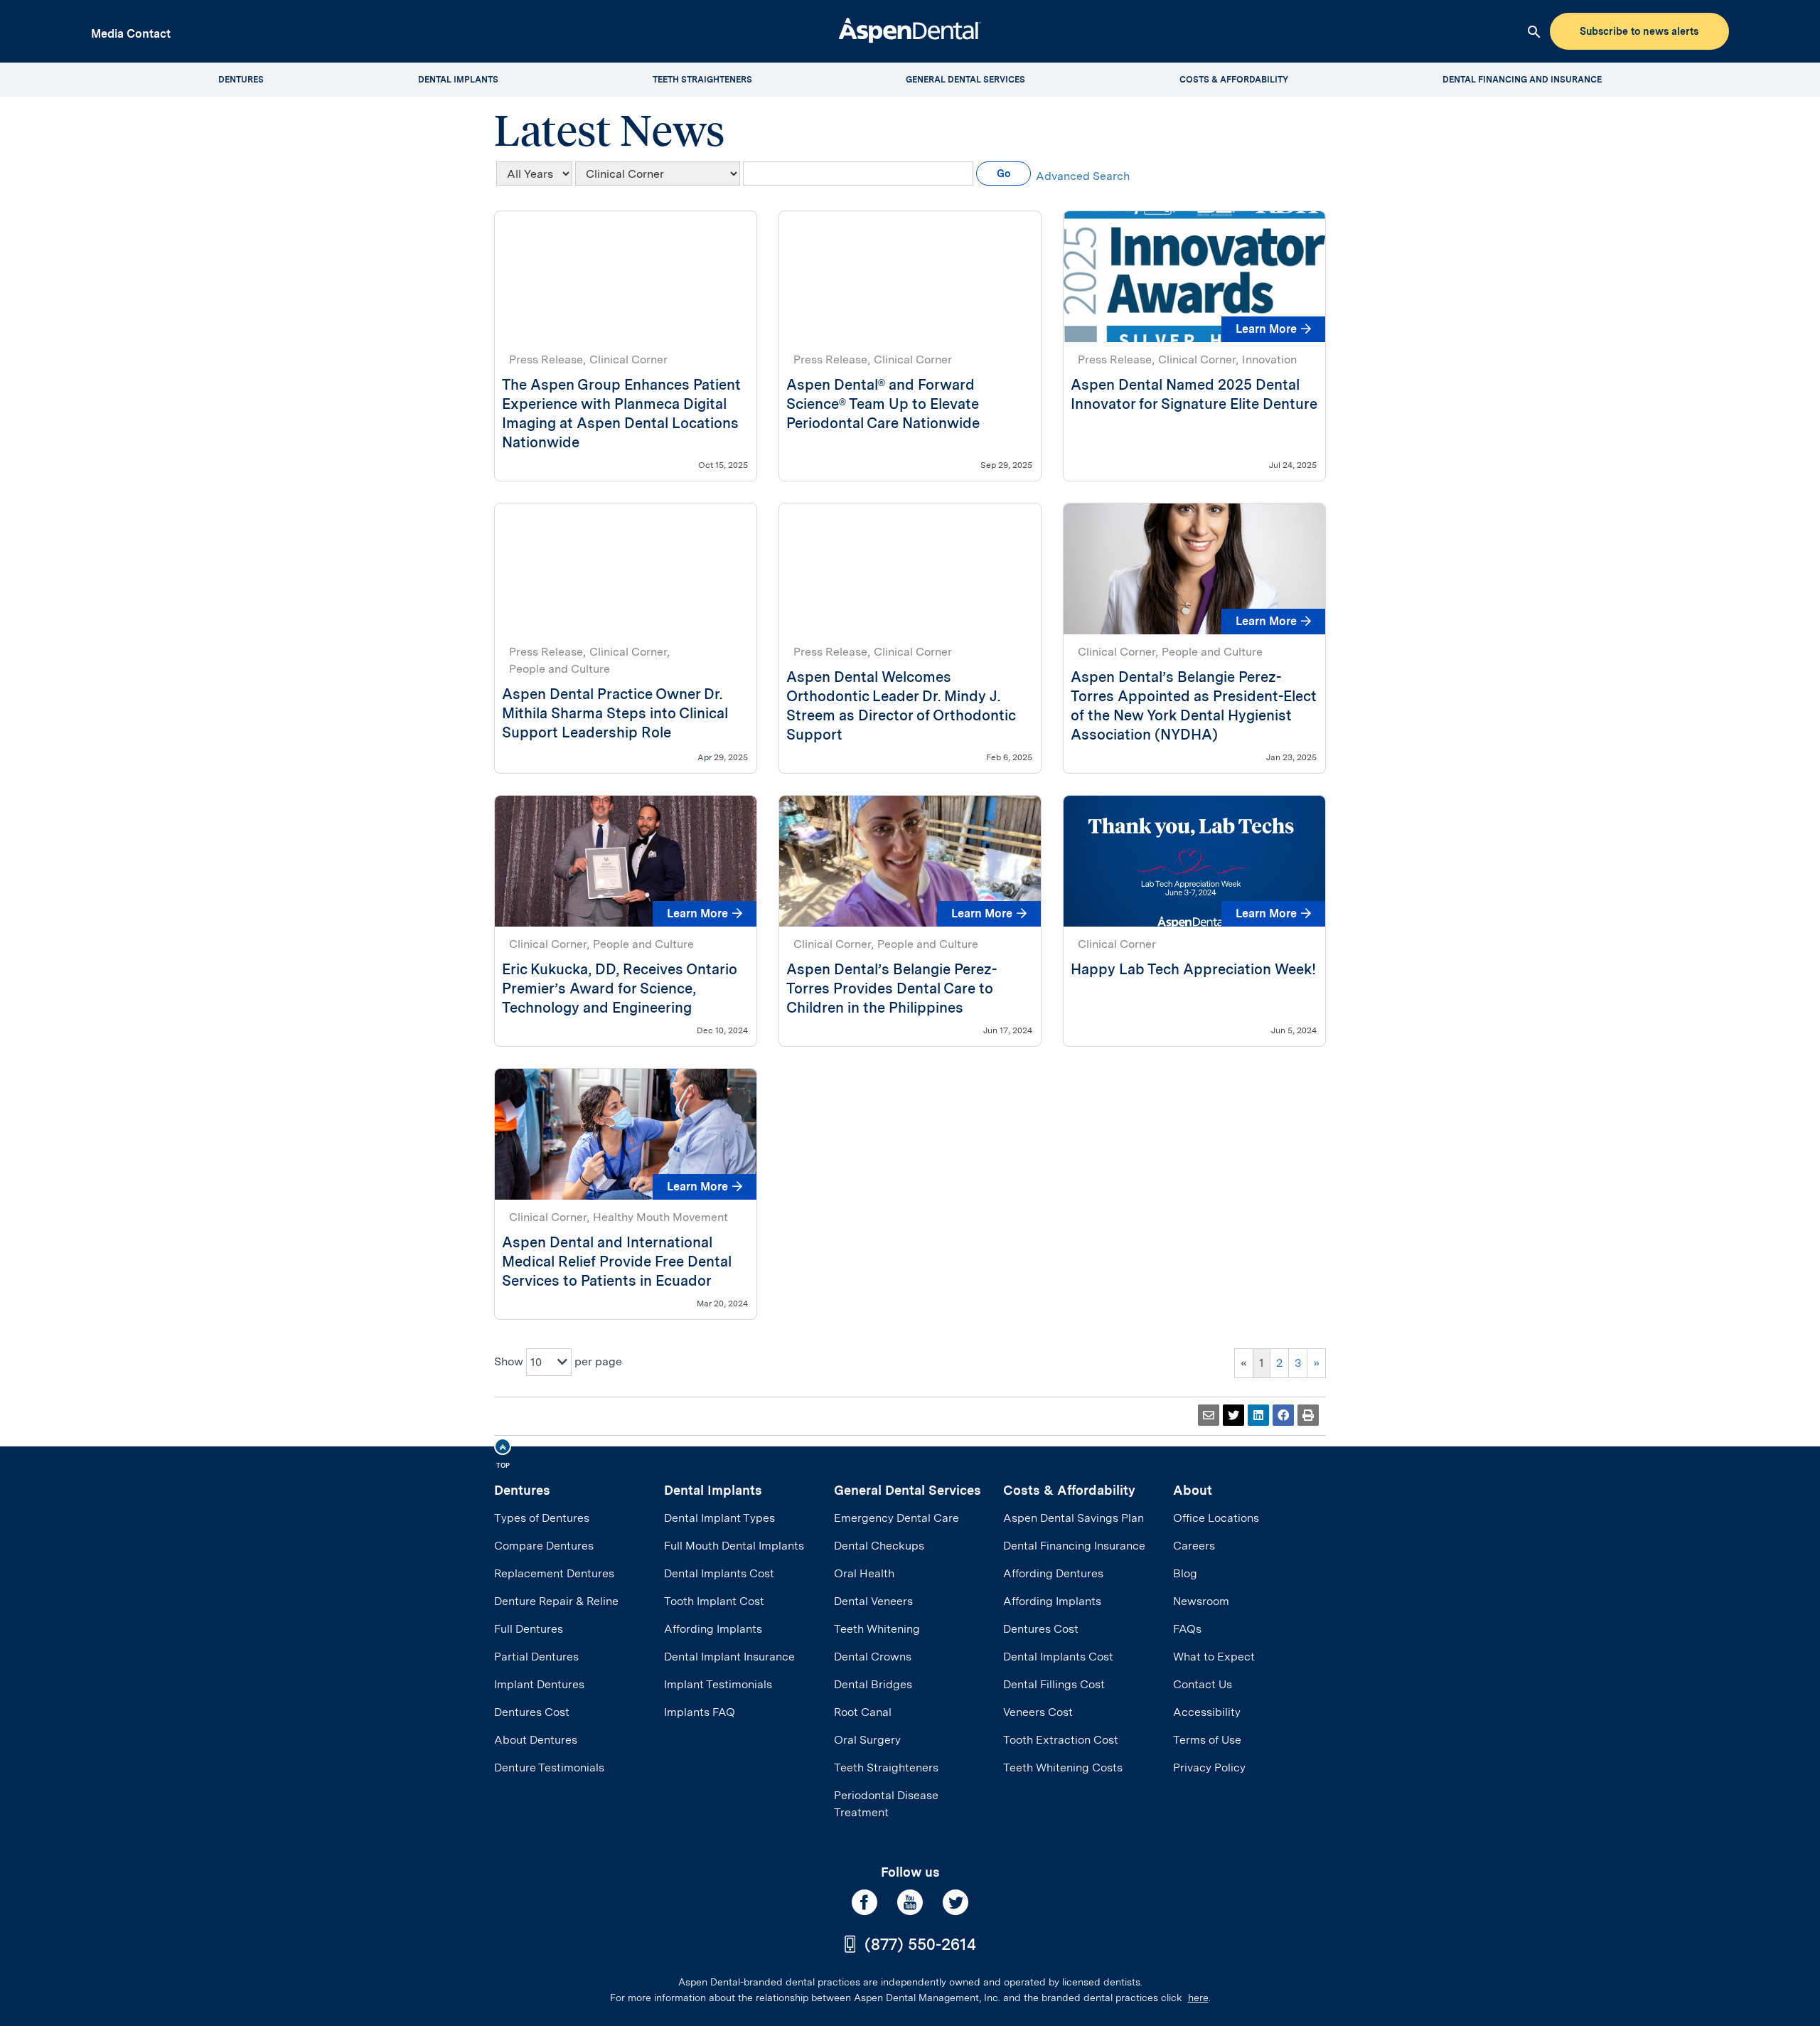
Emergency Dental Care (896, 1518)
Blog (1185, 1573)
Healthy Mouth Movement (660, 1217)
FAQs (1187, 1629)
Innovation (1269, 359)
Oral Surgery (867, 1740)
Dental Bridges (873, 1684)
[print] (1308, 1415)
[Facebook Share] (1283, 1415)
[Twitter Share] (1233, 1415)
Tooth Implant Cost (714, 1601)
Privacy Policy (1209, 1768)
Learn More (1266, 329)
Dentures (522, 1490)
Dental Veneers (873, 1601)
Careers (1194, 1546)
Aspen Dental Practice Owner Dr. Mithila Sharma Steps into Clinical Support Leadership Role (615, 713)
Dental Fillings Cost (1054, 1684)
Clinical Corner (628, 359)
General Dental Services (908, 1490)
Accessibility (1207, 1712)
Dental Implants (713, 1490)
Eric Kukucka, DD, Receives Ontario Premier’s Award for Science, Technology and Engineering (620, 988)
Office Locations (1216, 1518)
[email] (1209, 1415)
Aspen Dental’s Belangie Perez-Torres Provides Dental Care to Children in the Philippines (892, 988)
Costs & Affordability (1069, 1490)
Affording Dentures (1053, 1573)
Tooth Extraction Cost (1061, 1740)
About (1193, 1490)
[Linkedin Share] (1258, 1415)
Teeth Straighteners (886, 1768)
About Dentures (536, 1740)
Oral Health (864, 1573)
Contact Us (1203, 1684)
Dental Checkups (879, 1546)
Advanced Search (1083, 176)
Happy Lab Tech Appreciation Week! (1193, 969)
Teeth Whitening (877, 1629)
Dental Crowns (873, 1657)
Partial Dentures (536, 1657)
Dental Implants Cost (719, 1573)
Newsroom (1201, 1601)
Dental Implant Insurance (729, 1657)
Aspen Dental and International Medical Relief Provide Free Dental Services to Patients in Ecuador (617, 1262)
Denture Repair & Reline (556, 1601)
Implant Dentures (539, 1684)
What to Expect (1214, 1657)
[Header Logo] (910, 29)
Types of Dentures (542, 1518)
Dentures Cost (532, 1712)
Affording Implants (713, 1629)
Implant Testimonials (718, 1684)
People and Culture (560, 669)
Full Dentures (529, 1629)
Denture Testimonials (549, 1768)
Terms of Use (1207, 1740)
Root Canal (863, 1712)
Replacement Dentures (554, 1573)
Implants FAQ (700, 1712)
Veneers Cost (1038, 1712)
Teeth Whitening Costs (1063, 1768)
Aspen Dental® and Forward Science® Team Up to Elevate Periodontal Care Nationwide (883, 404)
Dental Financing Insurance (1074, 1546)
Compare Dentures (544, 1546)
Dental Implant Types (719, 1518)
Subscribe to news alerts (1639, 31)
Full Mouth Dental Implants (734, 1546)
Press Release (546, 359)
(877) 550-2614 (920, 1944)
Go (1003, 174)
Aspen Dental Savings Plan (1074, 1518)
